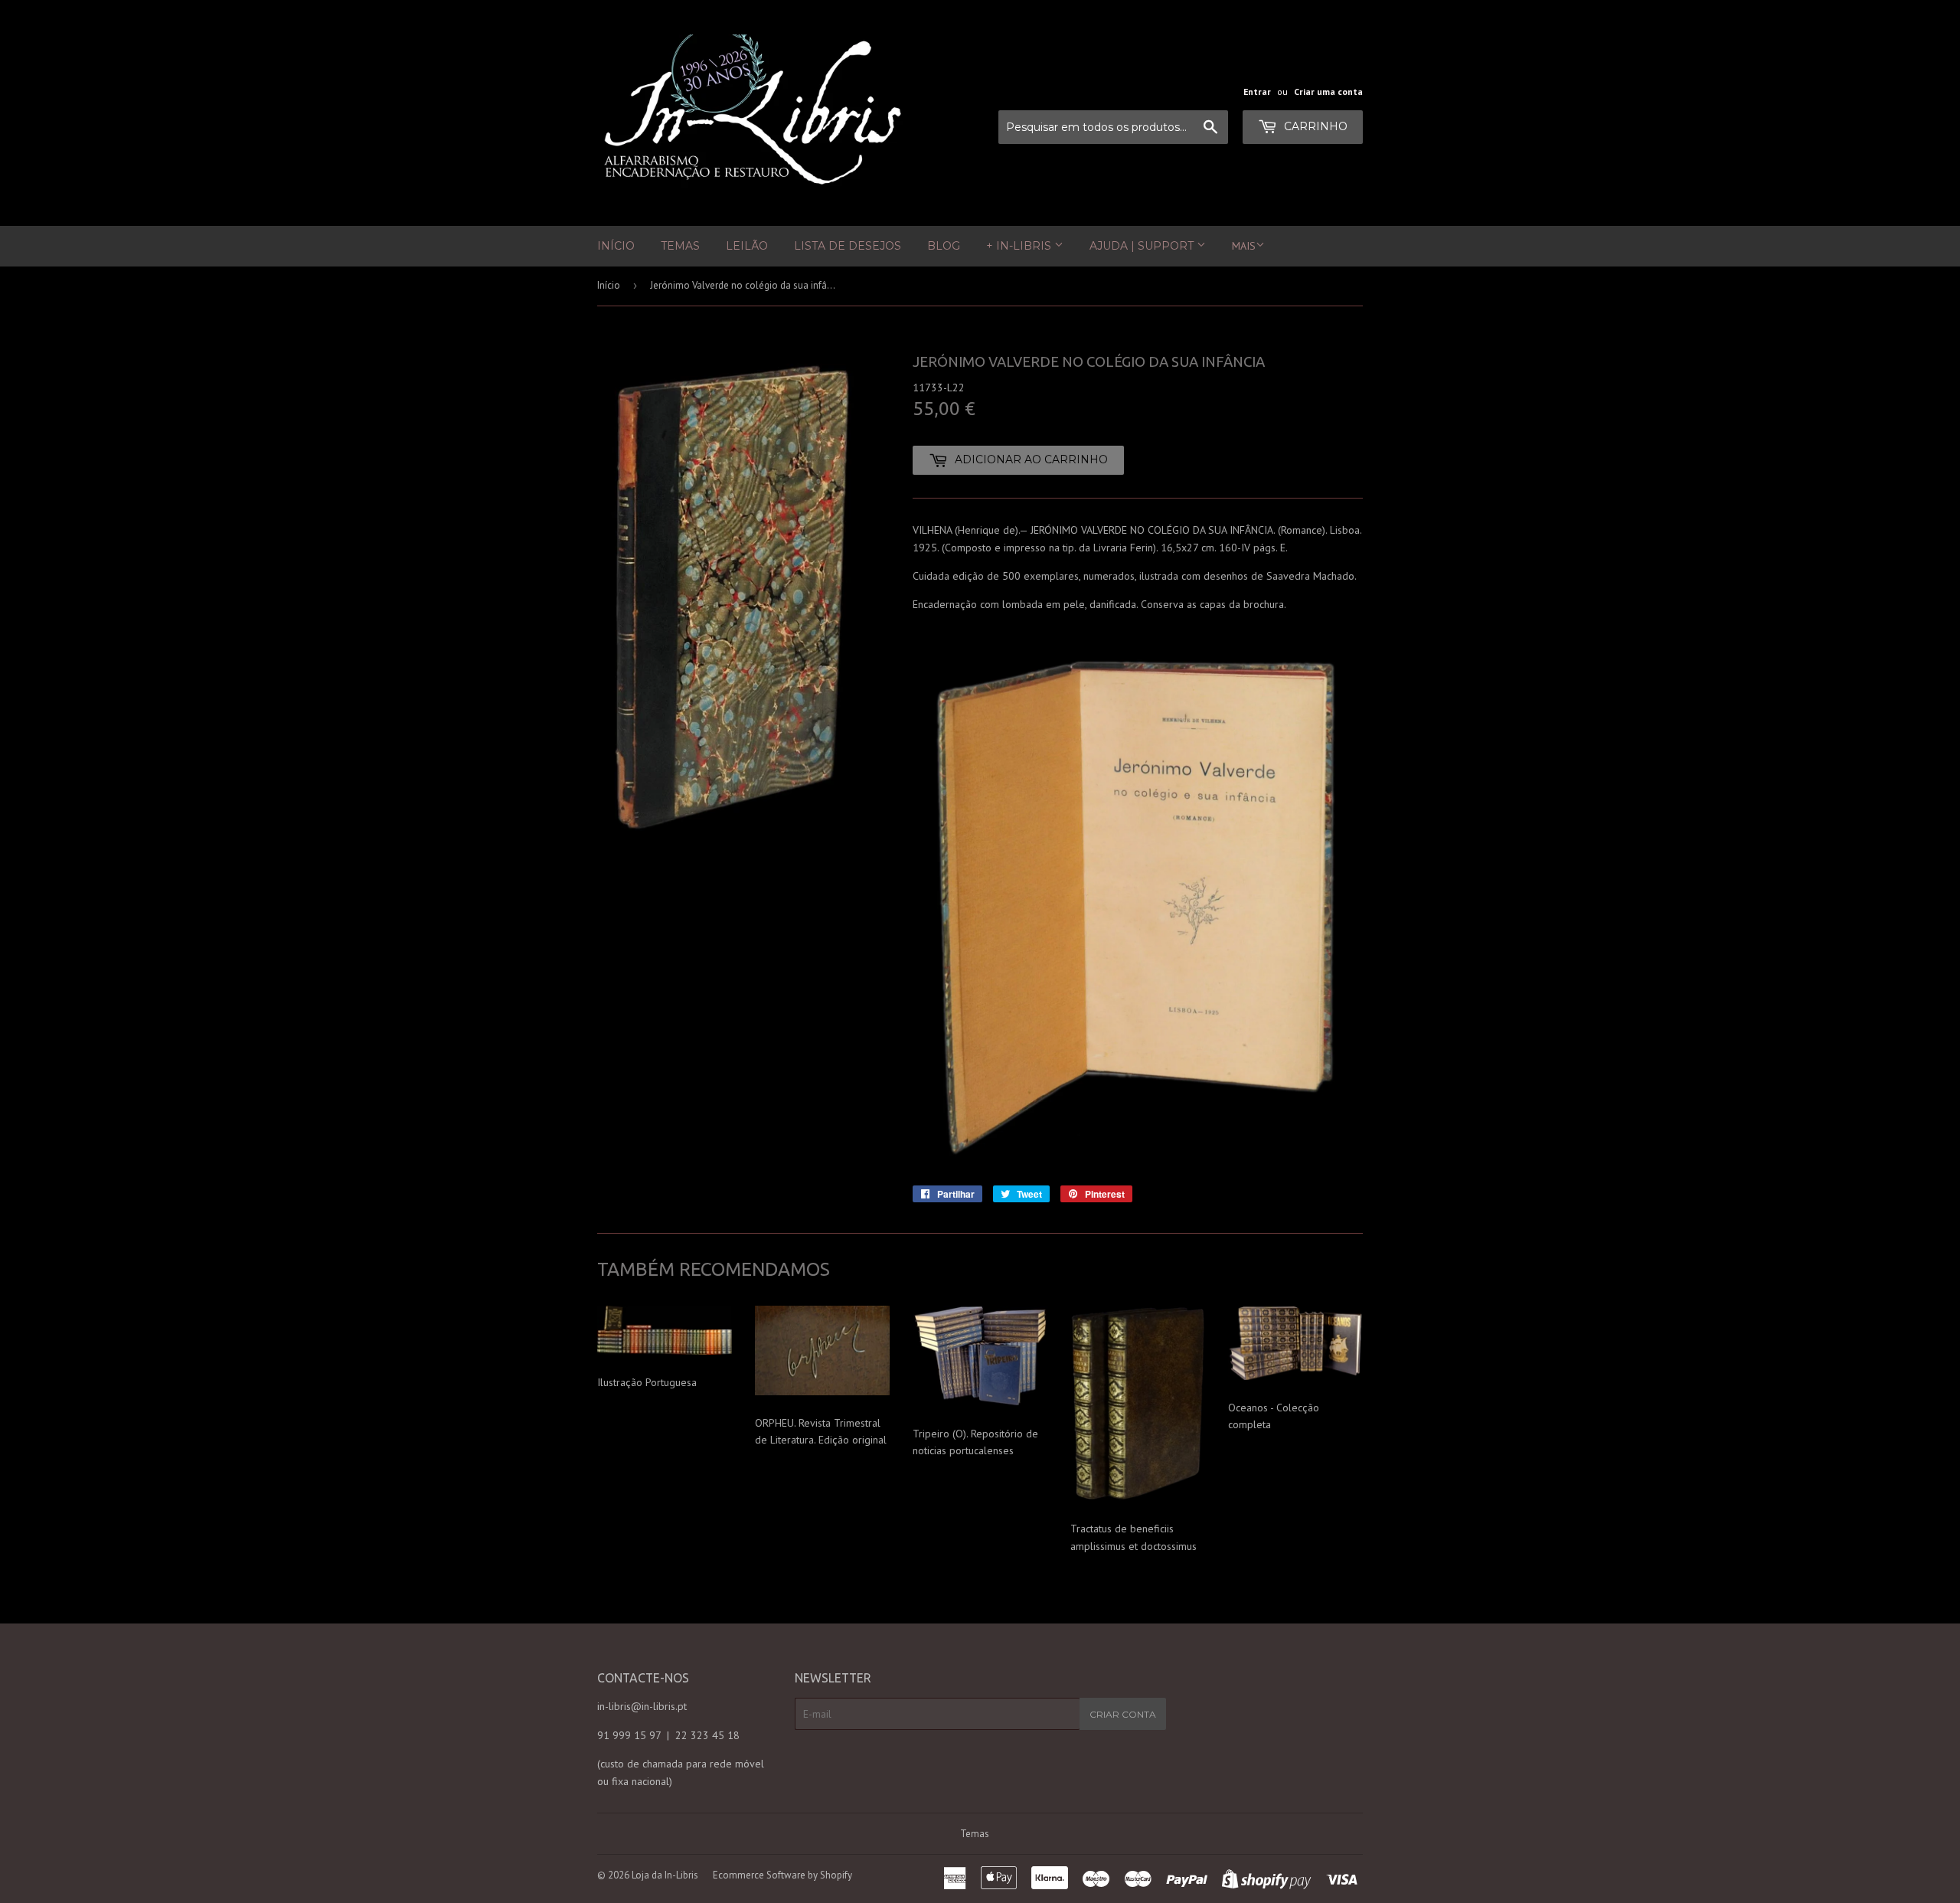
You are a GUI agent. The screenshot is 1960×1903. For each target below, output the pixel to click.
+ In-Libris (1020, 246)
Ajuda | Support (1143, 246)
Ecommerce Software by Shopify (782, 1875)
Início (616, 246)
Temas (680, 246)
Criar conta (1123, 1714)
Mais (1244, 246)
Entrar (1257, 92)
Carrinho (1314, 126)
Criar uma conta (1328, 92)
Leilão (747, 246)
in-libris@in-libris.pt (642, 1706)
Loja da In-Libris (665, 1875)
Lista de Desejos (848, 246)
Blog (944, 246)
